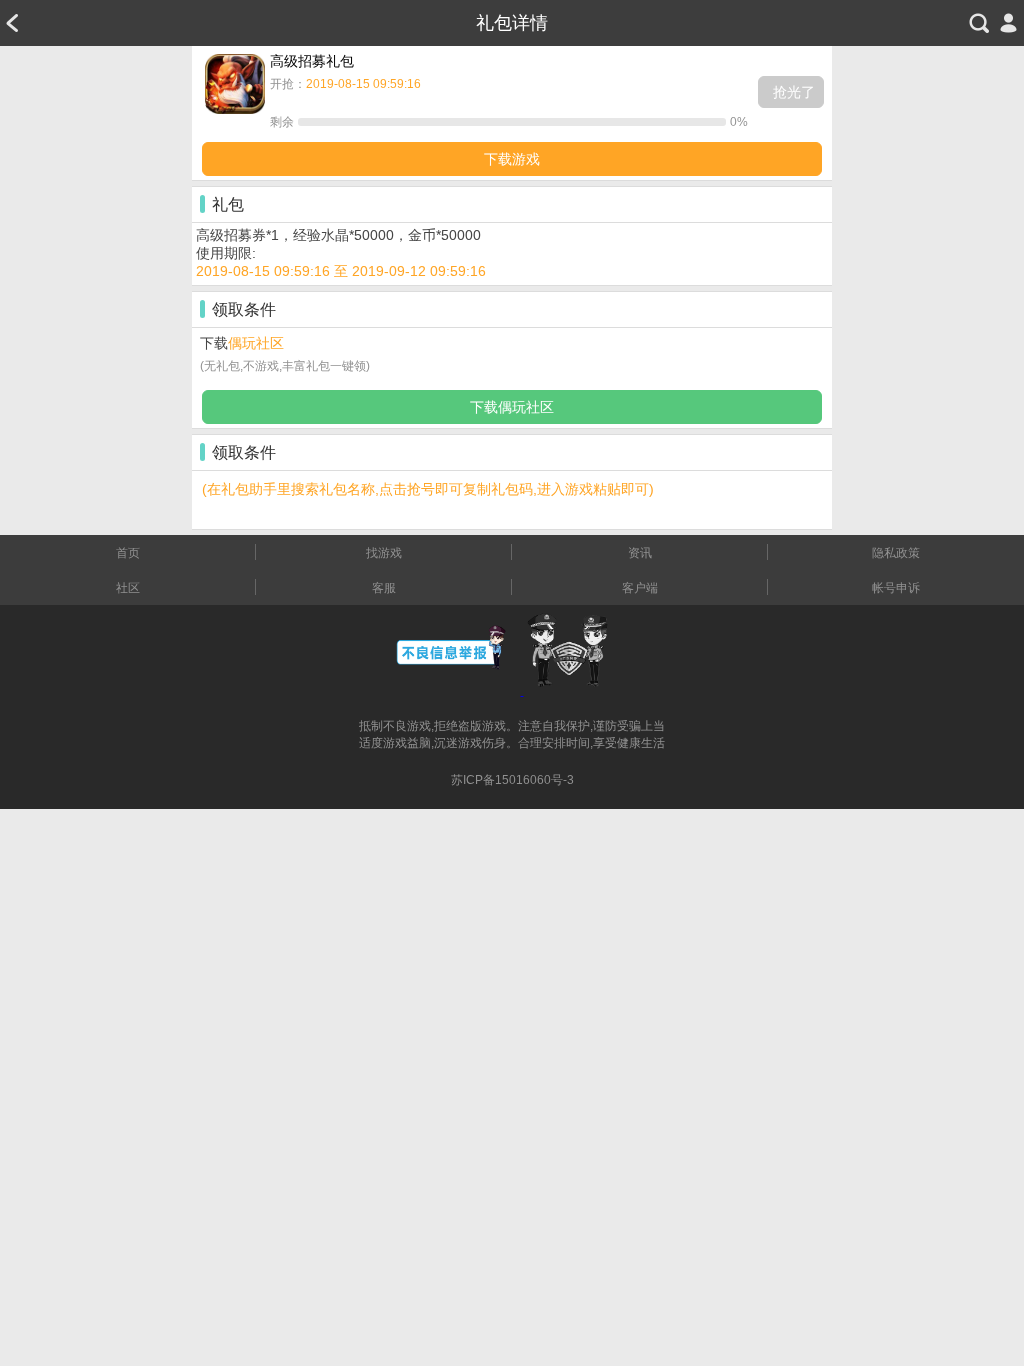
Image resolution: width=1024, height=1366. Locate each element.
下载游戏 (512, 159)
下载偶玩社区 (512, 407)
